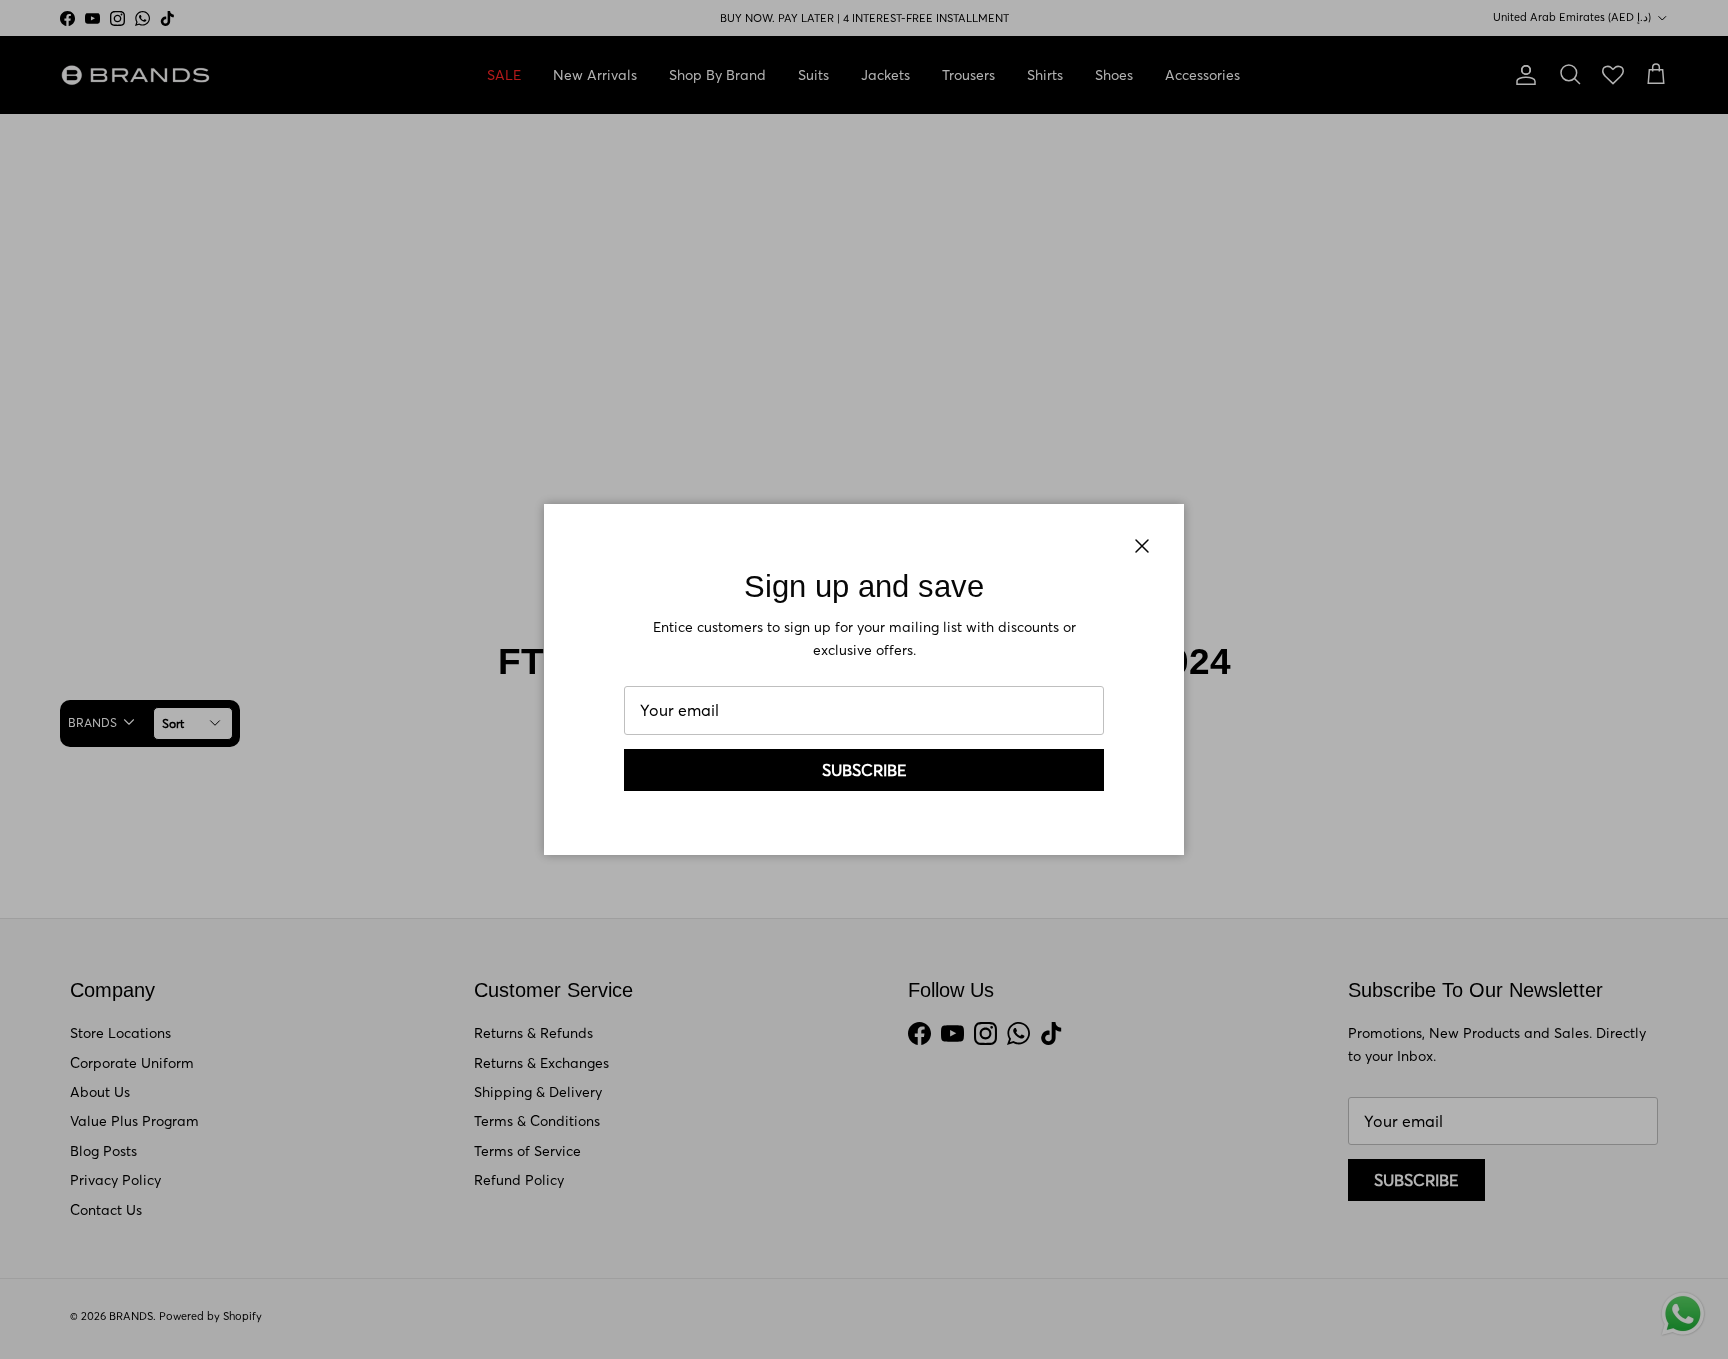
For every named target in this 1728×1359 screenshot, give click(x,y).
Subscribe (864, 770)
